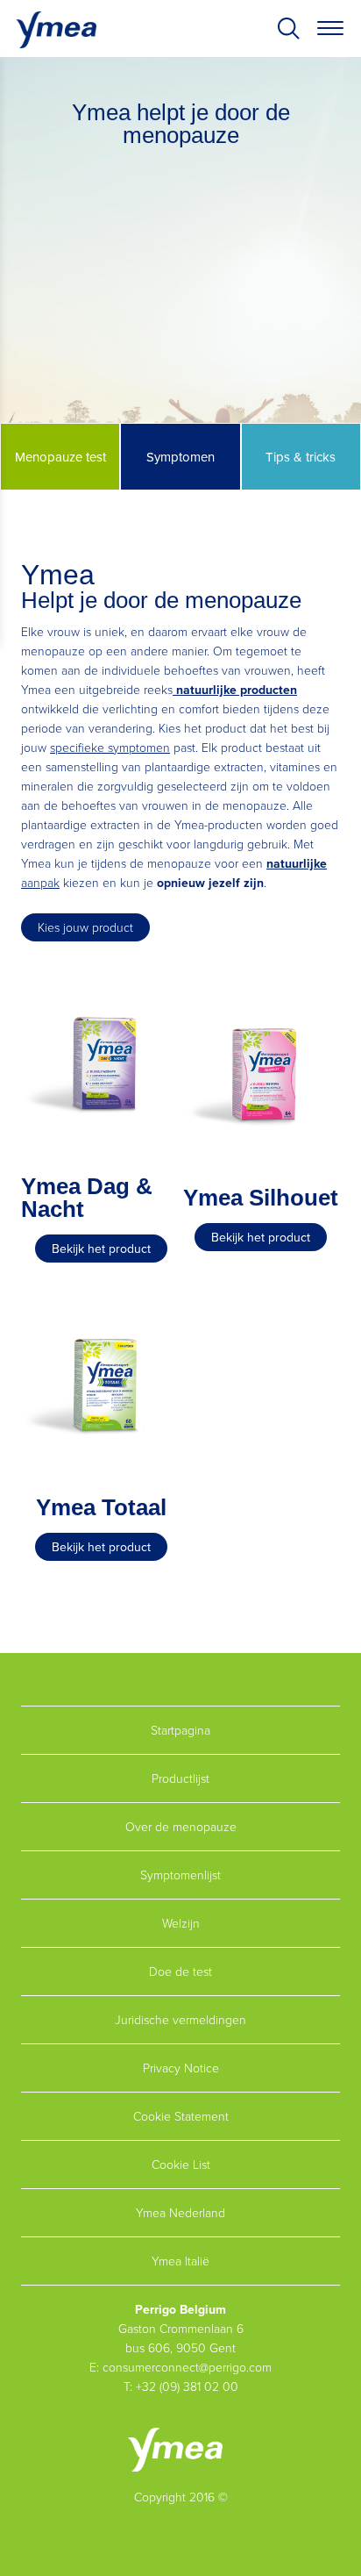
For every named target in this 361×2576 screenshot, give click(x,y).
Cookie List (181, 2164)
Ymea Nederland (180, 2212)
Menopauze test (60, 457)
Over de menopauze (181, 1826)
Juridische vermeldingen (180, 2019)
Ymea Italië (180, 2261)
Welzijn (181, 1923)
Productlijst (180, 1778)
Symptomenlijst (180, 1875)
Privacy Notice (181, 2068)
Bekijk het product (101, 1249)
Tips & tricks (301, 457)
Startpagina (180, 1730)
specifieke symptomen (110, 747)
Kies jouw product (85, 927)
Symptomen (180, 457)
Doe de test (180, 1971)
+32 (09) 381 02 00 (187, 2386)
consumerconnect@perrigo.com (187, 2367)
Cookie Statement (181, 2116)
